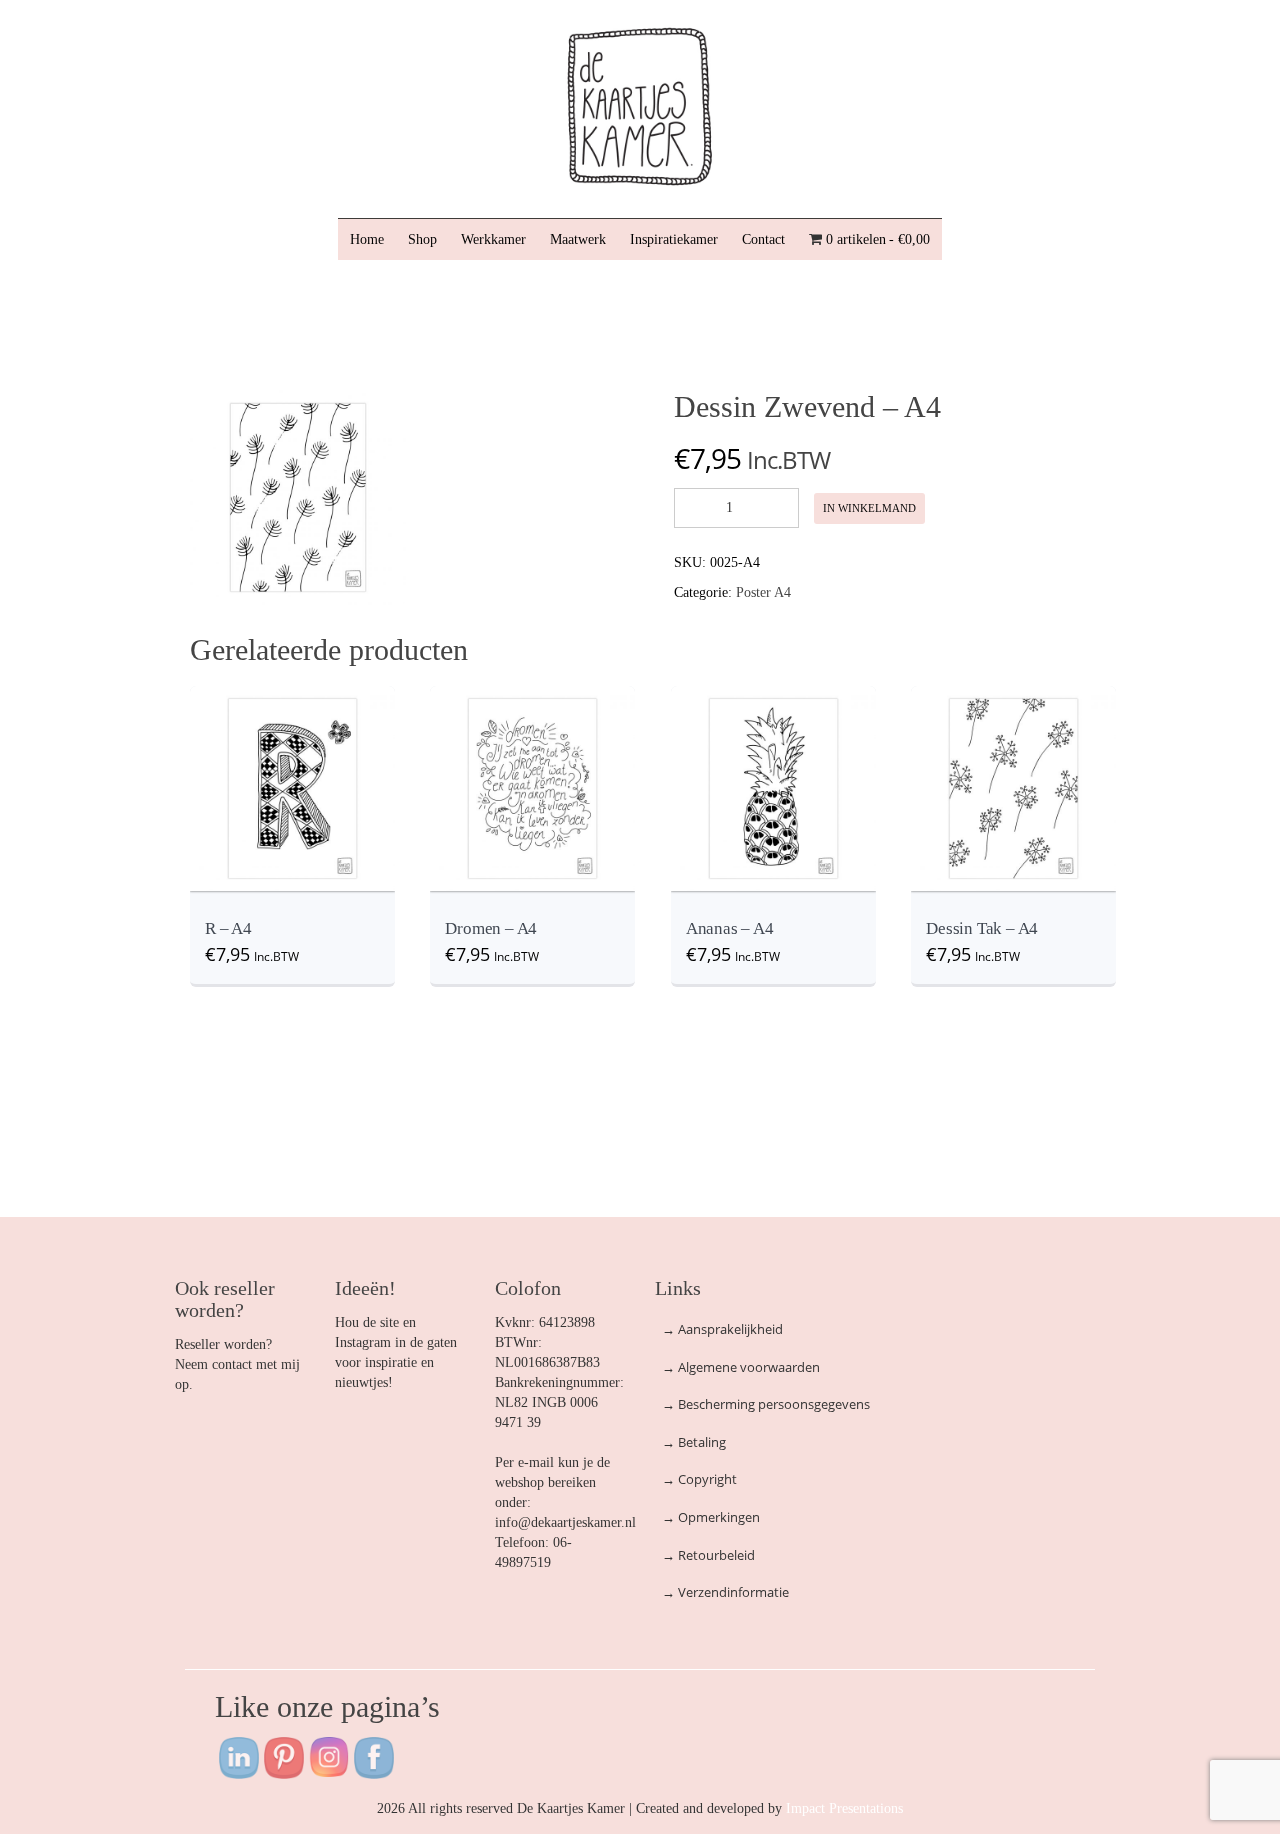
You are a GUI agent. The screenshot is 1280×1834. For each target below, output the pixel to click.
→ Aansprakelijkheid (722, 1329)
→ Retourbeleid (708, 1555)
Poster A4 (763, 592)
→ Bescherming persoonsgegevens (766, 1404)
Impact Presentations (844, 1808)
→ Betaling (694, 1442)
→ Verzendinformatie (725, 1592)
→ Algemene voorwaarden (741, 1367)
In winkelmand (869, 508)
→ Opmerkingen (711, 1517)
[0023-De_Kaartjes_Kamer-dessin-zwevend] (298, 496)
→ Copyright (699, 1479)
